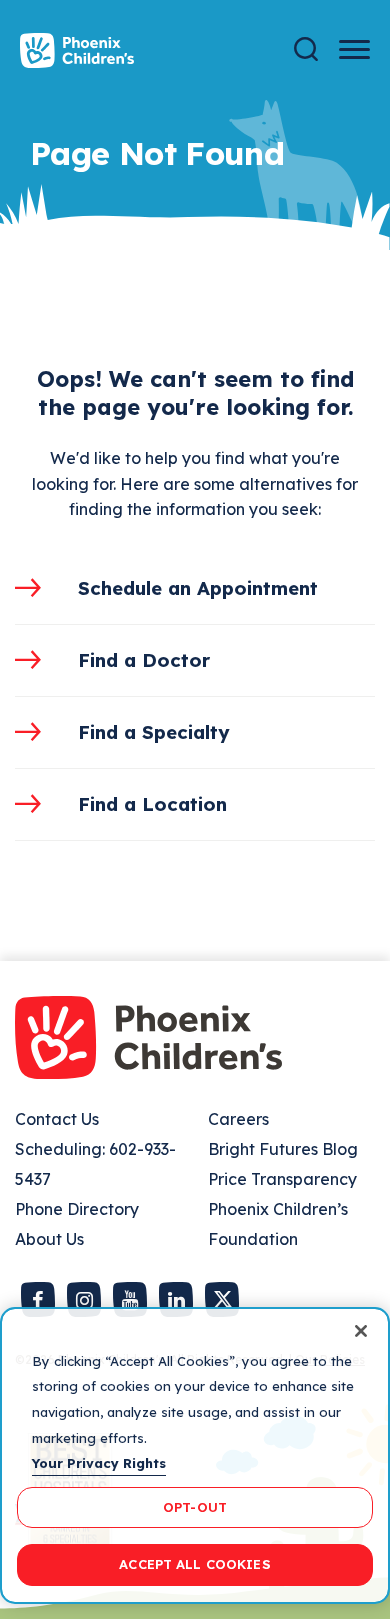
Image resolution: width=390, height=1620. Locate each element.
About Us (49, 1239)
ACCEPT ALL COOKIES (194, 1564)
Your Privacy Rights (99, 1463)
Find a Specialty (154, 732)
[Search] (306, 49)
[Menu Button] (354, 49)
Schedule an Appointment (198, 588)
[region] (195, 1455)
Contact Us (57, 1119)
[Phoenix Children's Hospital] (77, 50)
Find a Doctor (144, 660)
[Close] (361, 1331)
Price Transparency (282, 1179)
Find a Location (152, 804)
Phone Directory (77, 1209)
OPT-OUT (195, 1507)
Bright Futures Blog (283, 1149)
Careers (238, 1119)
